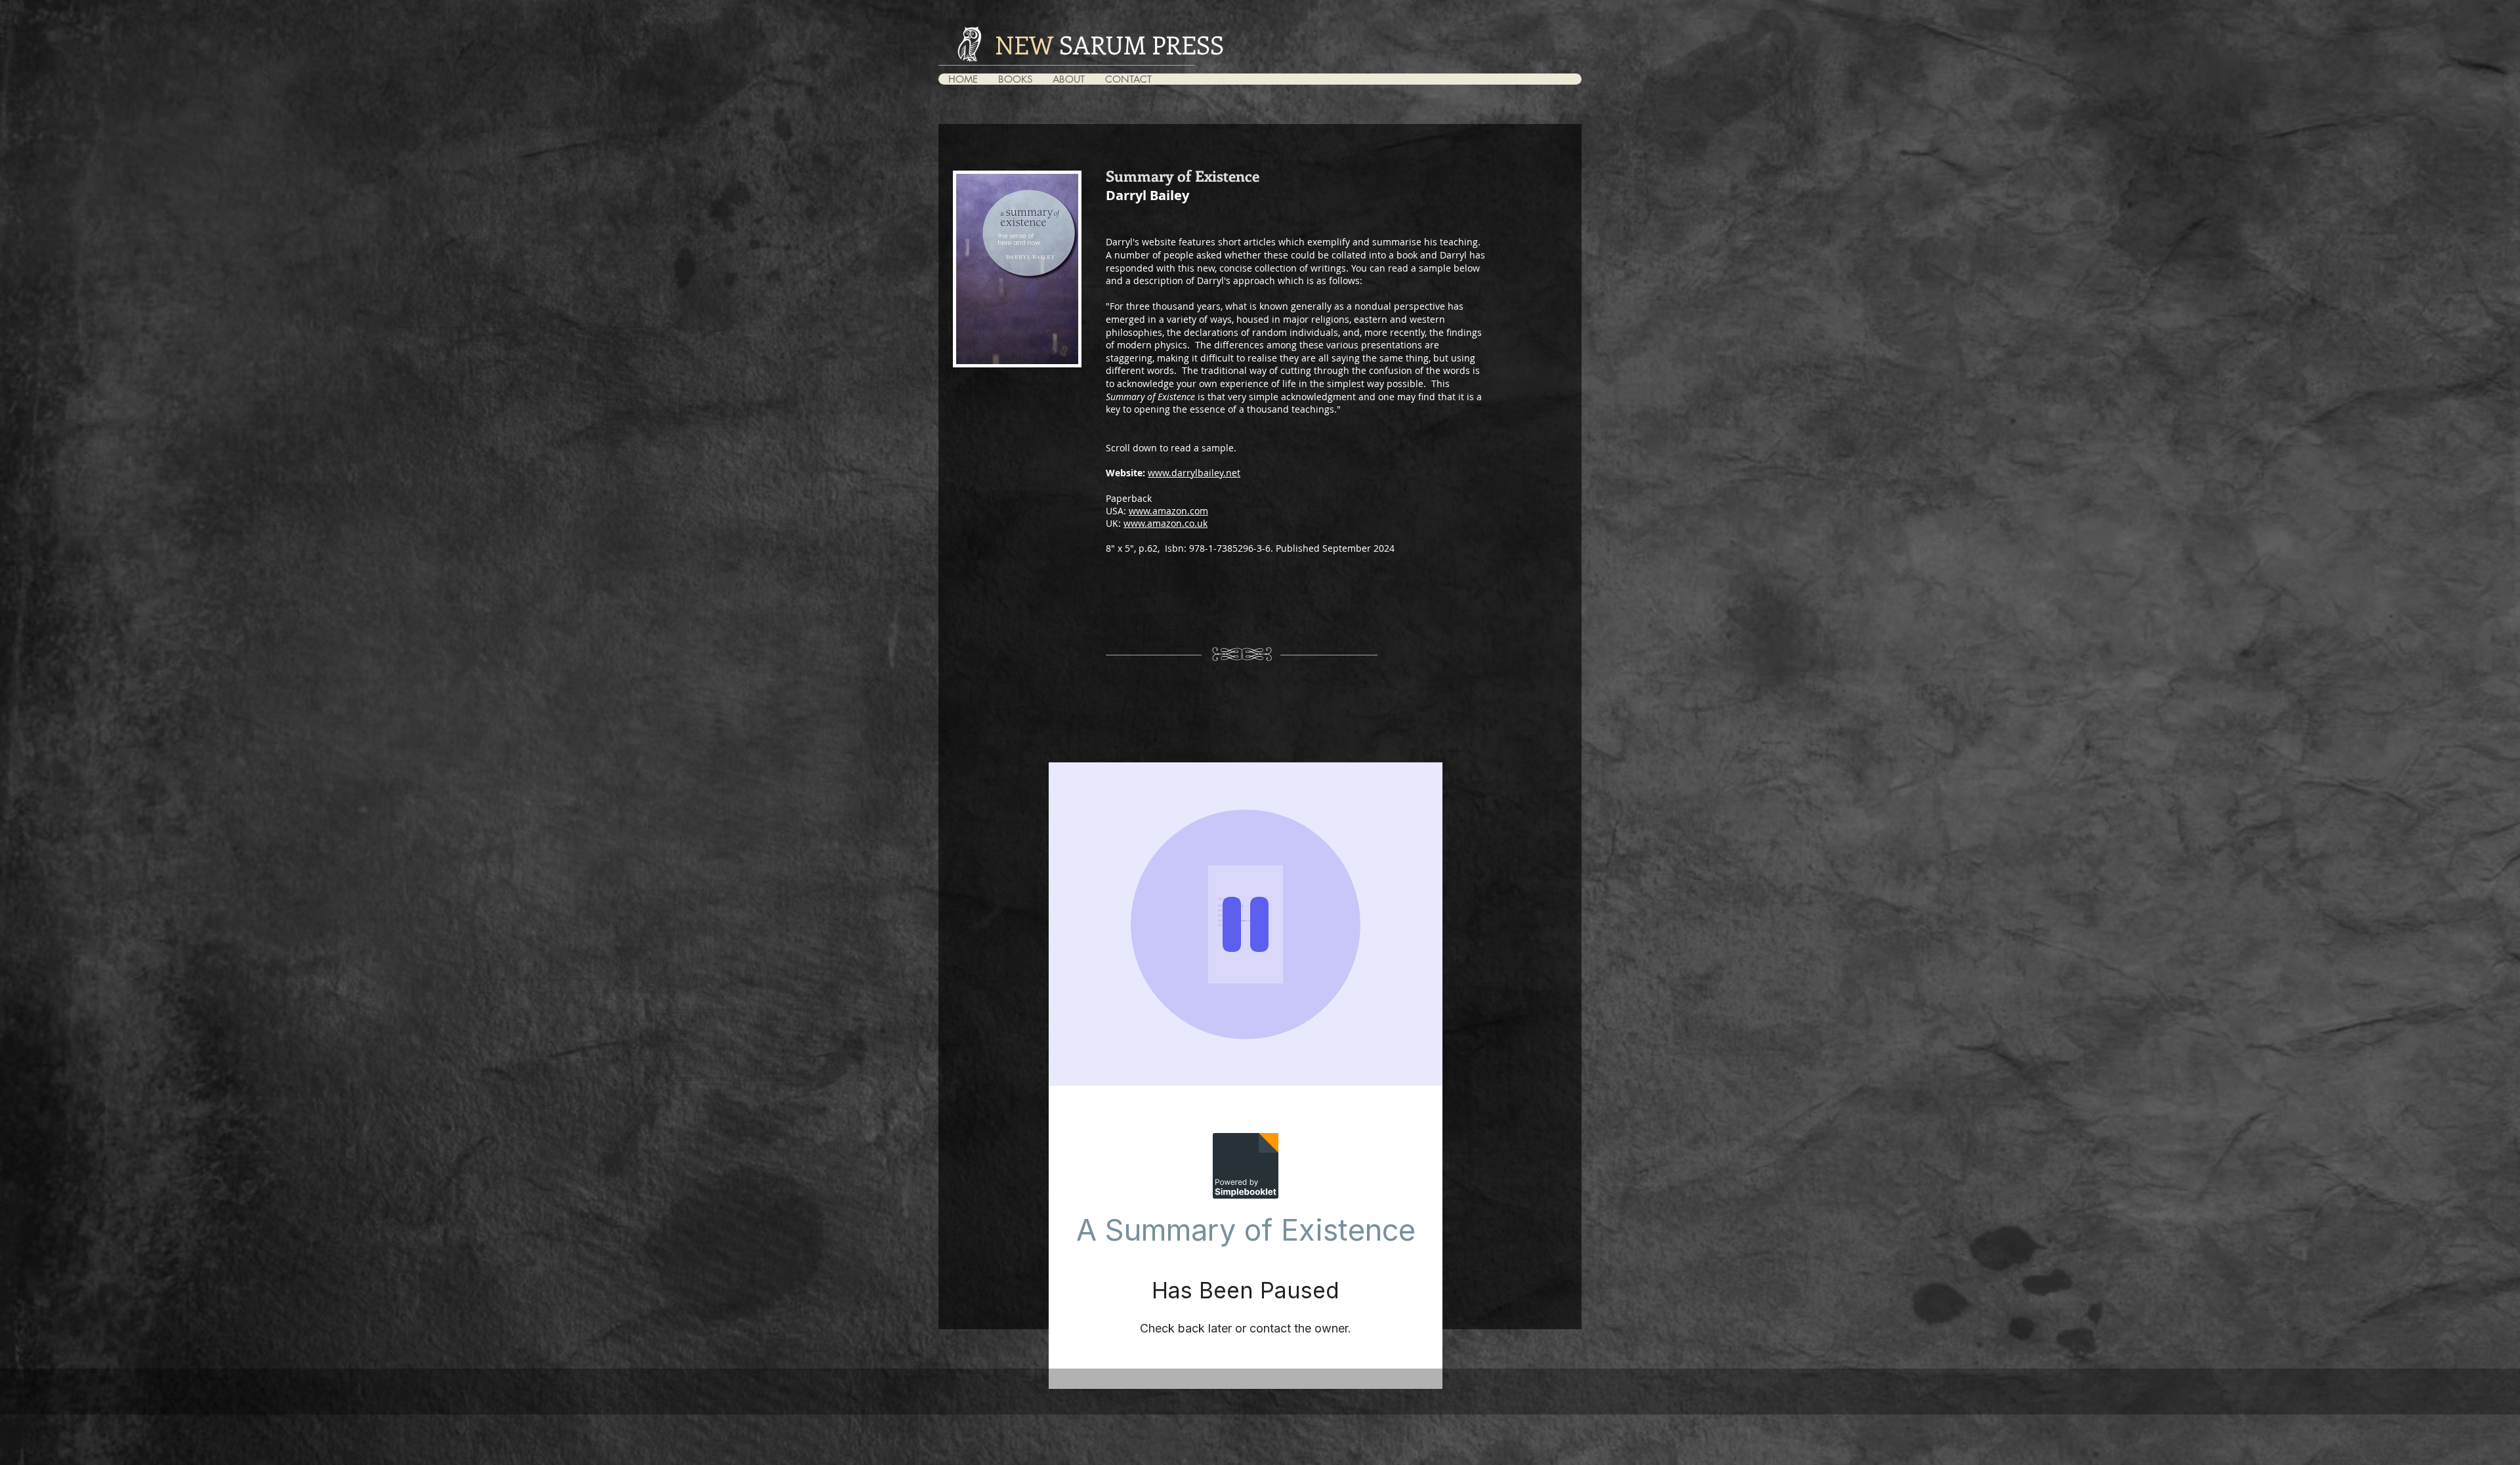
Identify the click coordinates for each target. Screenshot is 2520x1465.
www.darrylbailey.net (1194, 473)
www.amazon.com (1168, 511)
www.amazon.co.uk (1165, 523)
